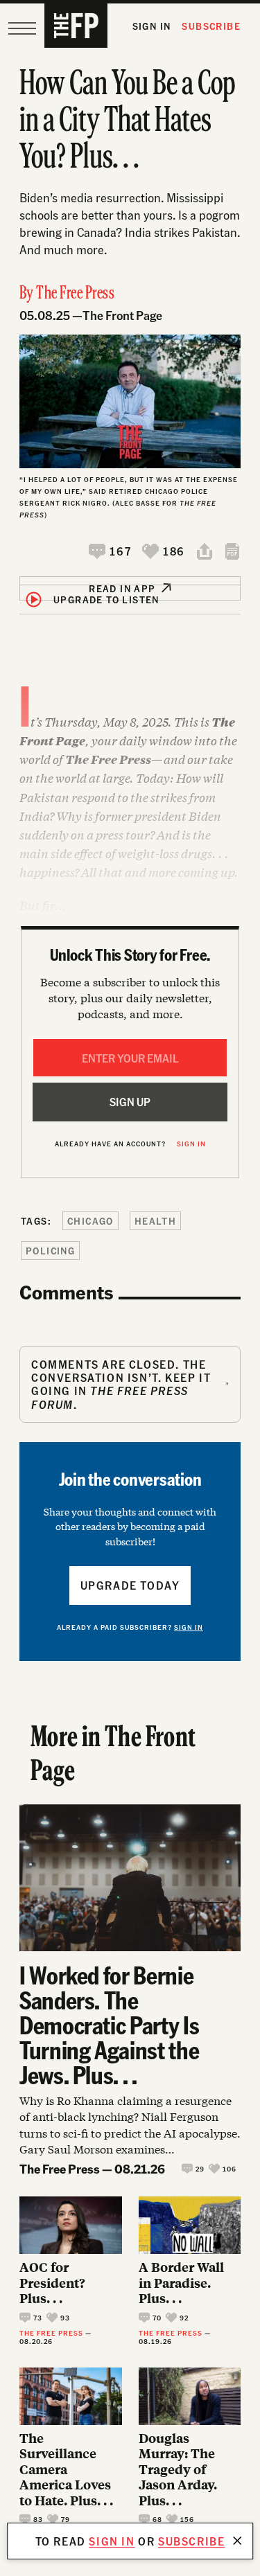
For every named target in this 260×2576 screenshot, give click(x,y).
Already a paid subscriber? (130, 1627)
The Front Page (122, 315)
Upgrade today (130, 1585)
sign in (112, 2541)
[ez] (22, 28)
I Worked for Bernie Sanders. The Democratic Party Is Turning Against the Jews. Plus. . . (109, 2025)
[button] (110, 551)
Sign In (152, 26)
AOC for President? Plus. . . (52, 2283)
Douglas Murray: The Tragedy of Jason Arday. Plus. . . (178, 2470)
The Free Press (75, 294)
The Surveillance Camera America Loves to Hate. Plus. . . (66, 2470)
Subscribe (211, 26)
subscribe (191, 2541)
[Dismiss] (237, 2541)
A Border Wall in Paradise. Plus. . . (181, 2283)
